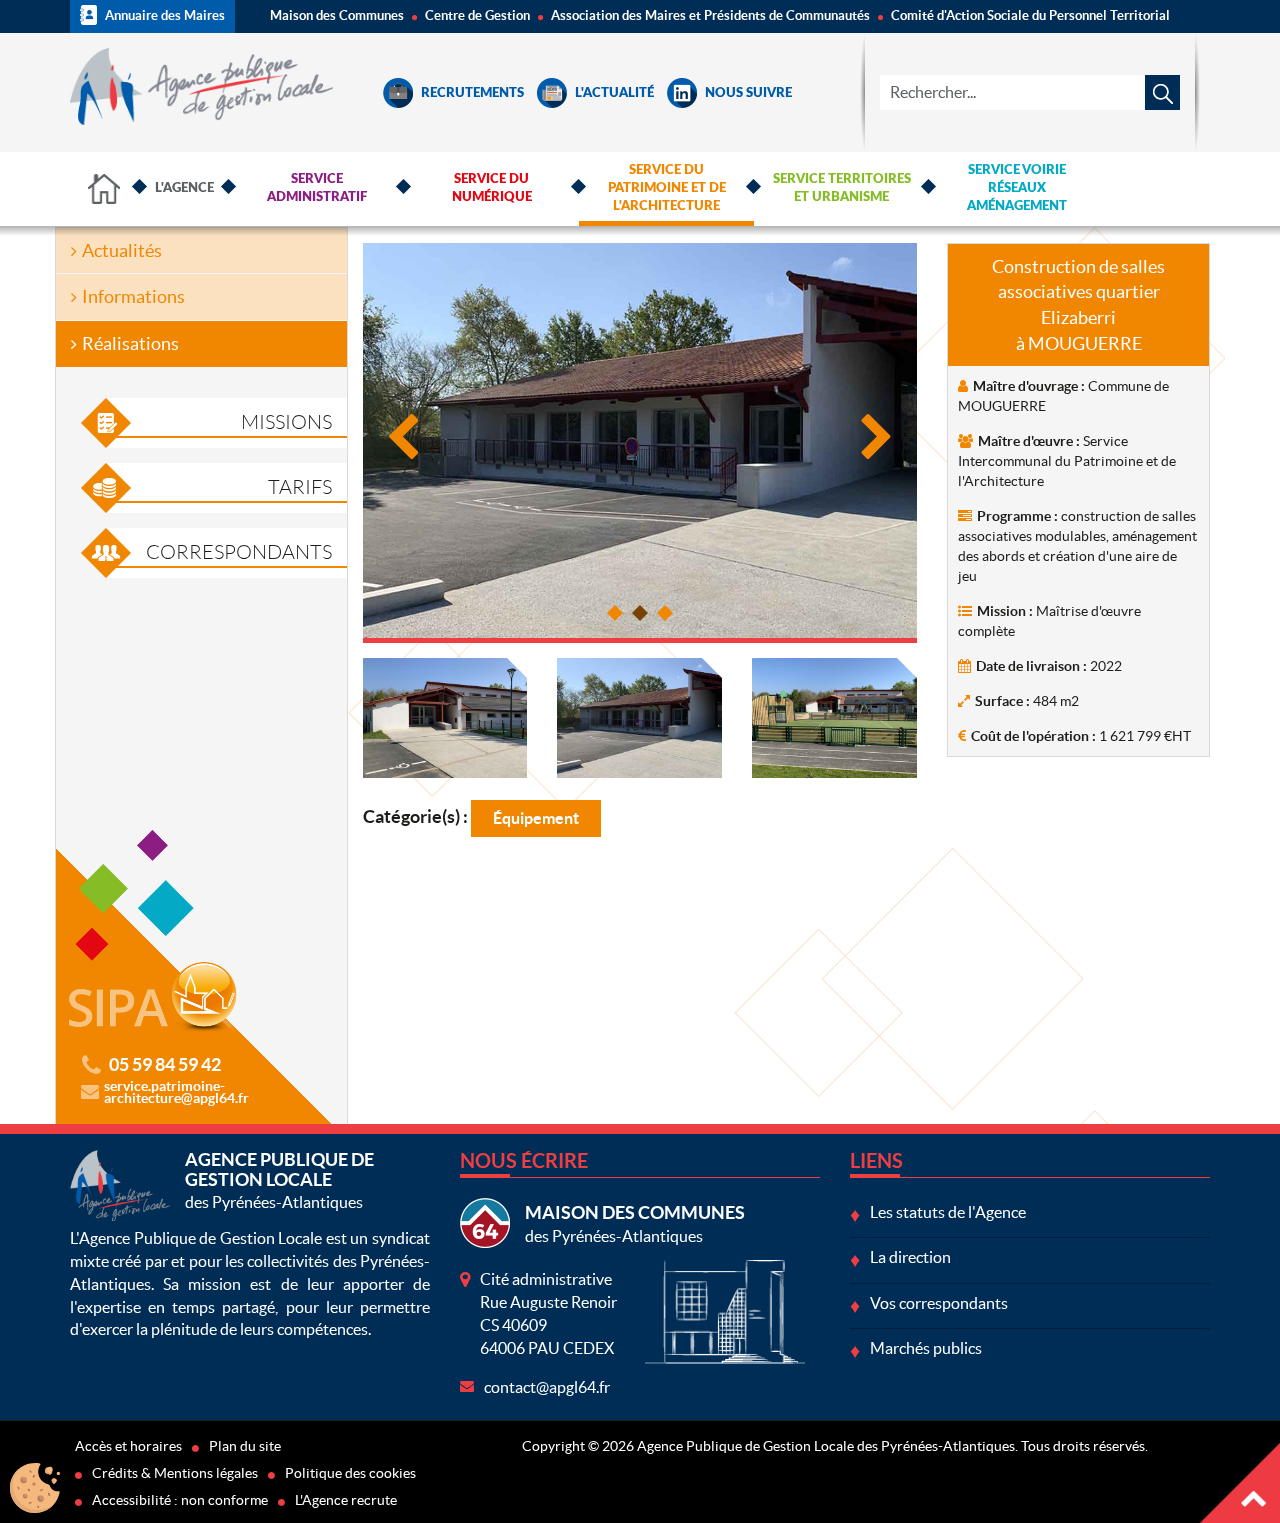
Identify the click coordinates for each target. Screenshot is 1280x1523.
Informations (133, 296)
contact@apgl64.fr (547, 1387)
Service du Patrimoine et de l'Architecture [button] (667, 188)
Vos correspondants (939, 1303)
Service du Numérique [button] (492, 188)
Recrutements (471, 93)
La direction (910, 1257)
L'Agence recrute (346, 1500)
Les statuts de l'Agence (948, 1212)
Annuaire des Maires (163, 15)
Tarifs (300, 487)
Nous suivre (747, 93)
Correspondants (239, 552)
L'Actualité (613, 93)
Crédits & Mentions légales (175, 1473)
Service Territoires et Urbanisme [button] (842, 188)
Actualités (122, 250)
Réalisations (130, 343)
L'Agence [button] (184, 188)
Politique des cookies (350, 1473)
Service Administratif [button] (317, 188)
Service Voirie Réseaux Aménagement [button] (1017, 188)
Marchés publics (926, 1348)
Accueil (105, 189)
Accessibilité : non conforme (180, 1500)
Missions (286, 422)
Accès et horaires (128, 1446)
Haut (1240, 1483)
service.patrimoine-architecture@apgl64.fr (176, 1092)
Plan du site (245, 1446)
